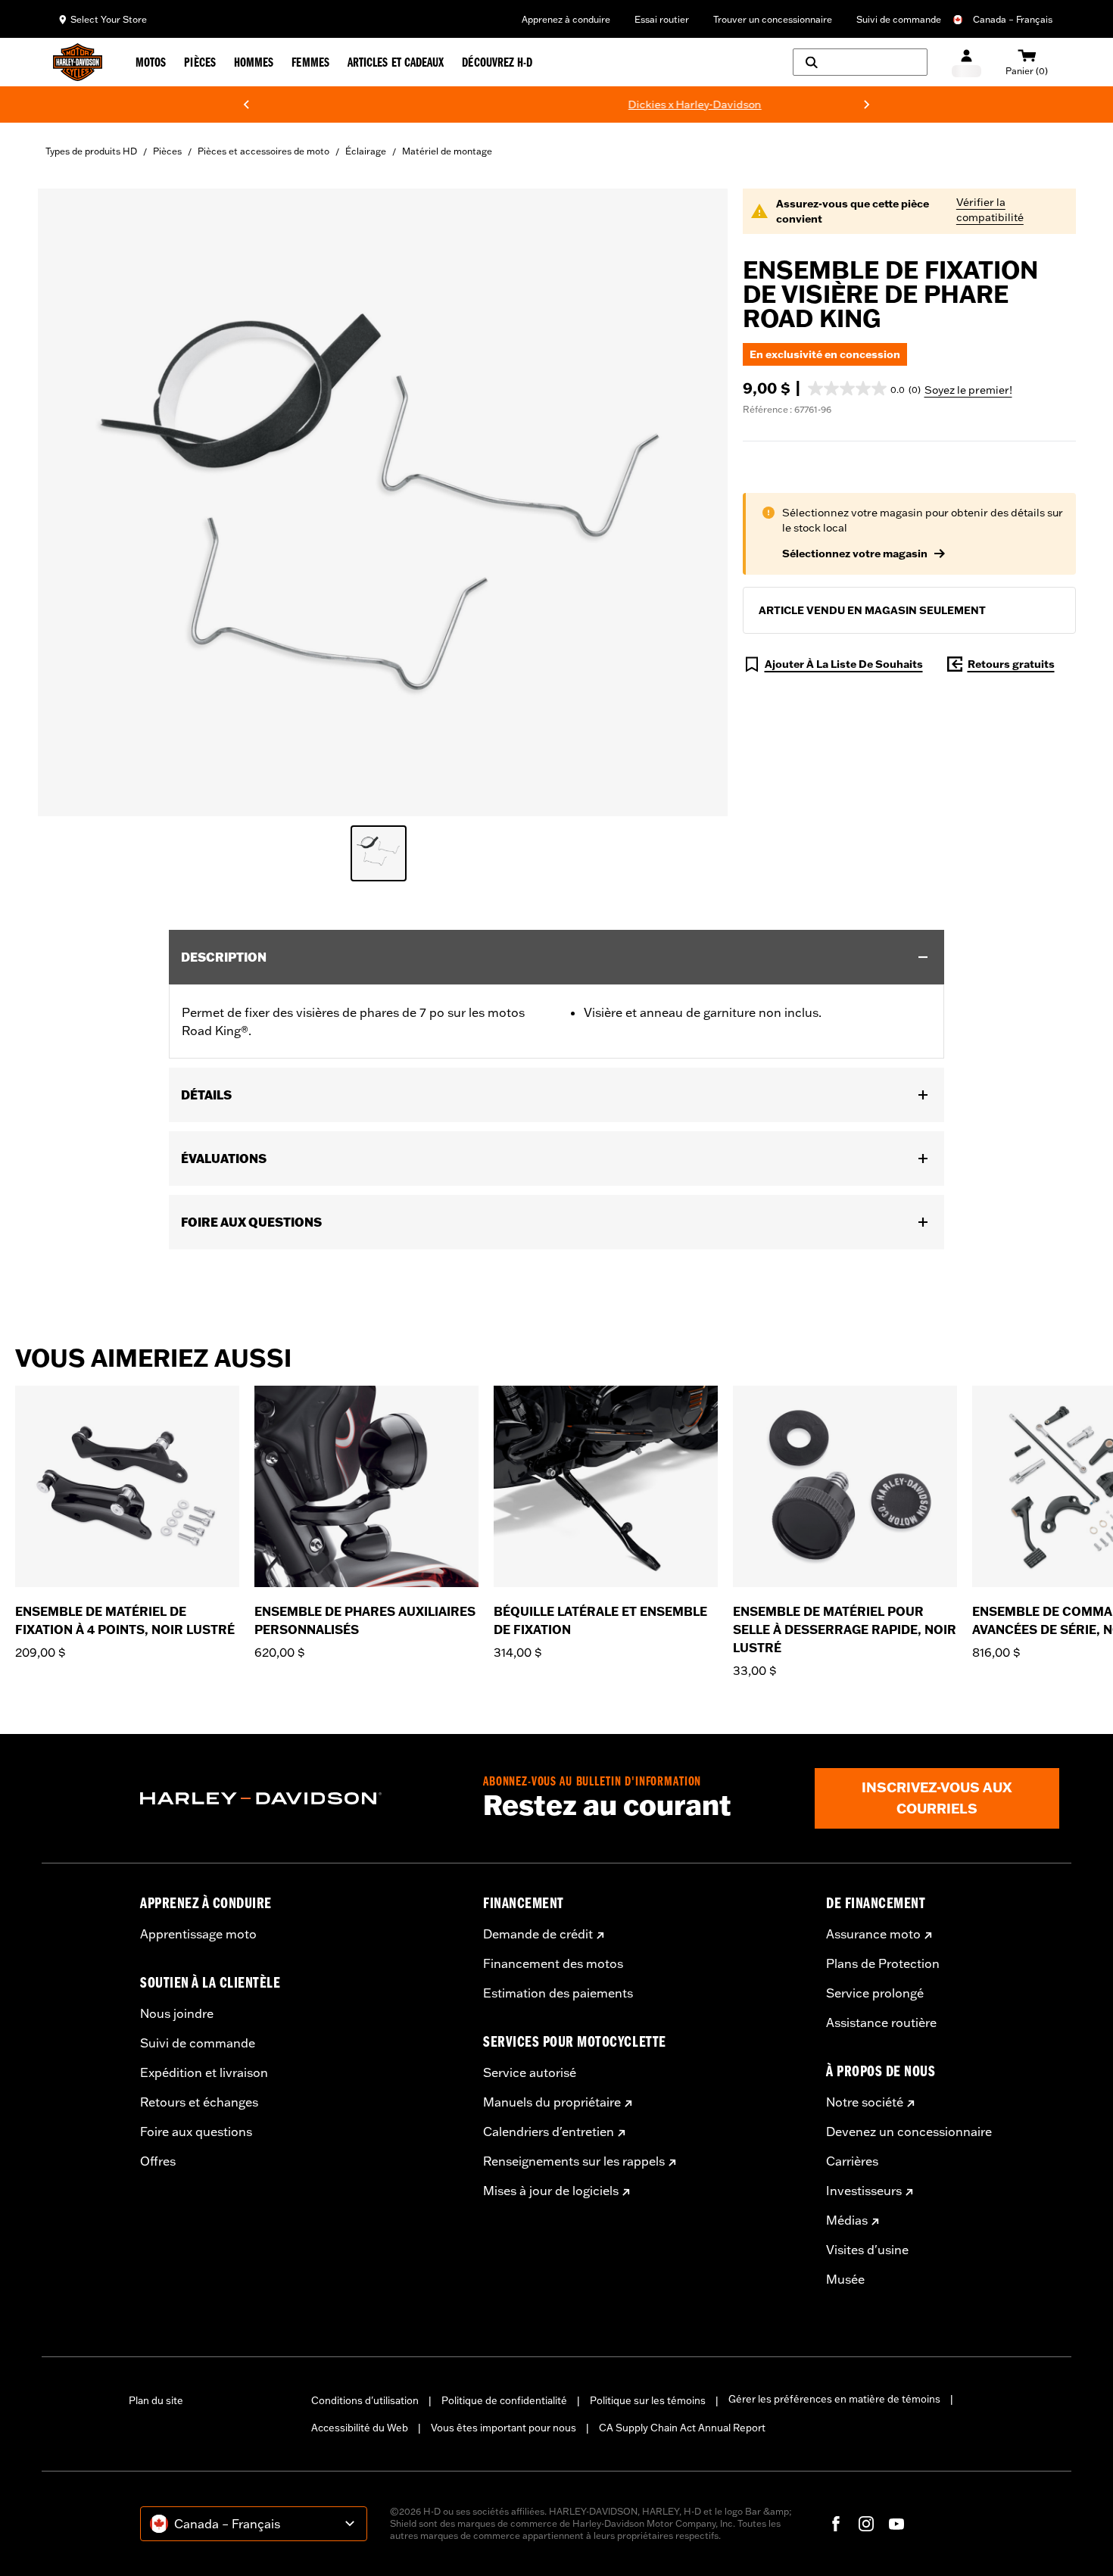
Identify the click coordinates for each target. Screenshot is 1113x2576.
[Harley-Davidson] (300, 1798)
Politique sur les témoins (648, 2400)
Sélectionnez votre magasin (855, 554)
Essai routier (662, 19)
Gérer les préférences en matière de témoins (834, 2399)
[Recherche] (860, 62)
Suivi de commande (899, 19)
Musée (845, 2279)
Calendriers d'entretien (549, 2132)
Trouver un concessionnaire (773, 19)
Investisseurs (864, 2191)
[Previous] (246, 104)
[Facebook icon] (836, 2524)
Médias (847, 2220)
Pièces (167, 151)
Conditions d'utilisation (365, 2400)
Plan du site (156, 2400)
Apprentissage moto (198, 1934)
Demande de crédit (538, 1934)
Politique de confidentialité (504, 2400)
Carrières (852, 2161)
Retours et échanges (199, 2102)
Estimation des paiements (558, 1993)
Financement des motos (553, 1963)
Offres (158, 2161)
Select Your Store (109, 19)
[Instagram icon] (866, 2524)
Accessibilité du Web (360, 2428)
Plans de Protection (883, 1963)
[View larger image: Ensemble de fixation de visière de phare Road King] (383, 500)
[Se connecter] (966, 62)
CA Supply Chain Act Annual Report (682, 2428)
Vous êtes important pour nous (503, 2428)
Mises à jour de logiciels (551, 2191)
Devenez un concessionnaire (909, 2132)
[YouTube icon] (896, 2524)
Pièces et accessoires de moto (263, 151)
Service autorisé (530, 2072)
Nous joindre (177, 2013)
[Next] (867, 104)
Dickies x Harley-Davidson (627, 104)
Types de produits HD (91, 151)
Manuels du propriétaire (552, 2102)
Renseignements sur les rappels (574, 2161)
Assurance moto (873, 1934)
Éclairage (366, 151)
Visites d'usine (867, 2250)
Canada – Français (1013, 19)
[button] (864, 388)
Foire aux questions (196, 2132)
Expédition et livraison (204, 2072)
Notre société (865, 2102)
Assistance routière (881, 2022)
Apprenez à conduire (566, 19)
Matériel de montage (447, 151)
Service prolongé (875, 1993)
